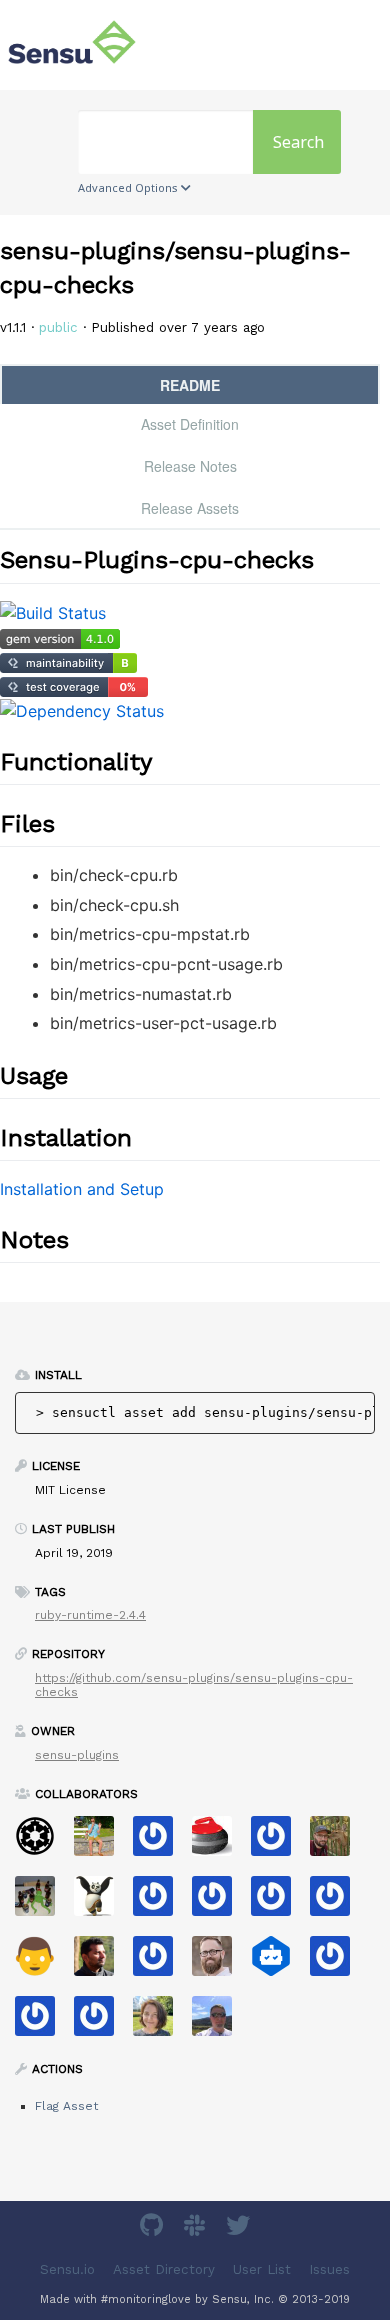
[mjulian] (337, 1902)
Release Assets (190, 508)
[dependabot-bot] (278, 1962)
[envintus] (160, 1962)
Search (298, 142)
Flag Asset (66, 2106)
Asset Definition (190, 424)
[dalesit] (42, 2022)
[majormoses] (42, 1842)
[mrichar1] (278, 1902)
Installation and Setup (82, 1189)
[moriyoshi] (42, 1962)
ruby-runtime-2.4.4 (90, 1615)
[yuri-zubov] (337, 1962)
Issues (329, 2269)
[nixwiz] (219, 2022)
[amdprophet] (337, 1842)
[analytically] (160, 1842)
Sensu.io (67, 2269)
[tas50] (101, 1842)
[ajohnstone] (42, 1902)
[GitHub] (154, 2228)
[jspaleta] (219, 1842)
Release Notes (190, 466)
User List (262, 2269)
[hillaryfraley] (160, 2022)
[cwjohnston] (219, 1962)
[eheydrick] (278, 1842)
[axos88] (160, 1902)
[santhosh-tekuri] (101, 1962)
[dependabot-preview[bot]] (101, 2022)
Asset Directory (164, 2269)
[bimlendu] (101, 1902)
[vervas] (219, 1902)
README (190, 385)
